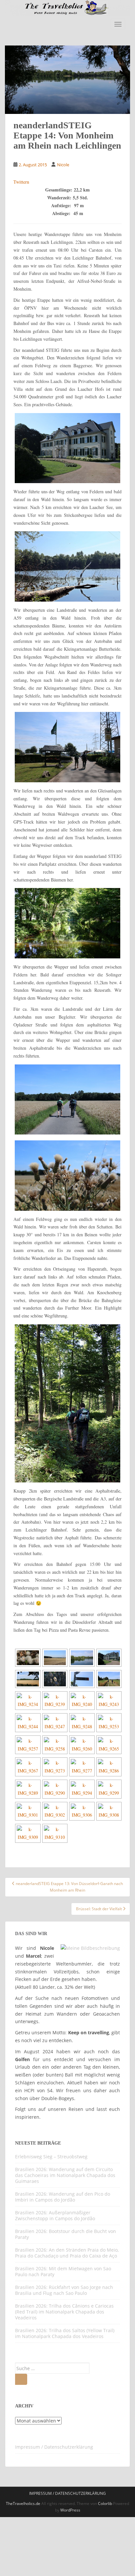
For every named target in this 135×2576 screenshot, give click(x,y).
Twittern (21, 182)
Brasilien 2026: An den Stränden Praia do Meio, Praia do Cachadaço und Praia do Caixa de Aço (67, 2253)
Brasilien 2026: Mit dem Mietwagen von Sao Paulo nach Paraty (63, 2271)
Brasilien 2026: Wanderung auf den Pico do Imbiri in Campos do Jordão (63, 2197)
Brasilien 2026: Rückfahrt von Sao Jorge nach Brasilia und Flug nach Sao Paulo (64, 2290)
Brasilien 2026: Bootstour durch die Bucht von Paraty (66, 2234)
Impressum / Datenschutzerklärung (54, 2447)
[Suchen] (21, 2379)
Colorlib (105, 2503)
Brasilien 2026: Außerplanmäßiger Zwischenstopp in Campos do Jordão (55, 2215)
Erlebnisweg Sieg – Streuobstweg (51, 2157)
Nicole (63, 165)
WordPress (70, 2510)
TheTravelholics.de (23, 2503)
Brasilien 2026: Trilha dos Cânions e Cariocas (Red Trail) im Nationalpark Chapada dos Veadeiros (64, 2312)
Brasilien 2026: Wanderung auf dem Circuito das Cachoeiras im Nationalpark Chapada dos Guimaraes (65, 2175)
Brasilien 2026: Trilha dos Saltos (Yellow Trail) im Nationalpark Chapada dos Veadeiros (65, 2333)
